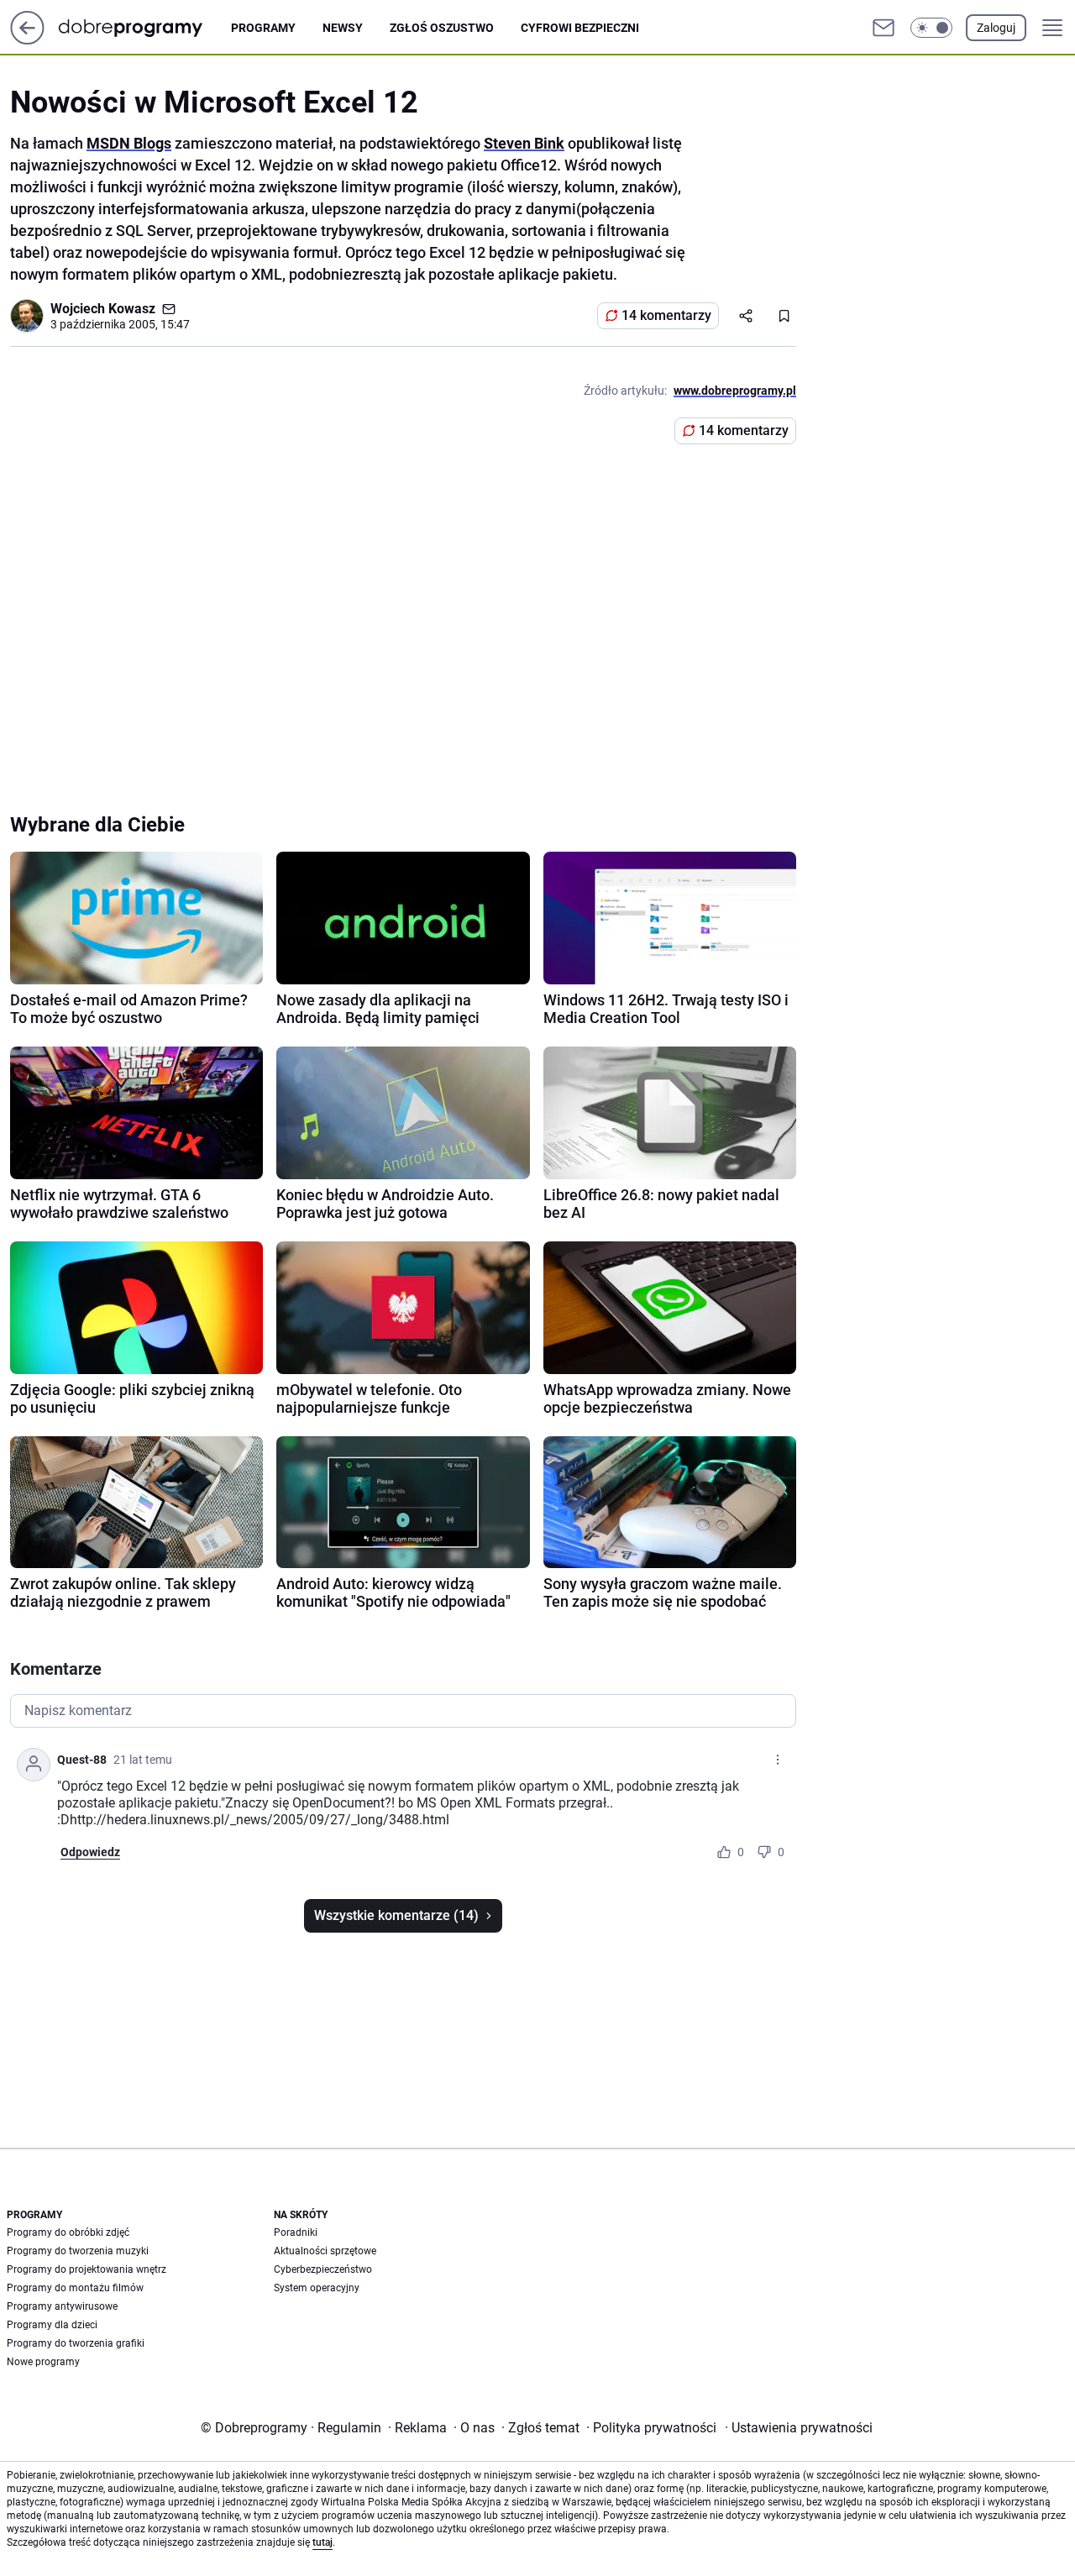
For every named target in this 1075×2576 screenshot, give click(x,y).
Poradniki (296, 2232)
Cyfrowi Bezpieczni (580, 28)
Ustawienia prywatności (799, 2428)
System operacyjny (317, 2288)
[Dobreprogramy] (144, 27)
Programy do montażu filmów (75, 2288)
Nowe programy (43, 2362)
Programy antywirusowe (62, 2306)
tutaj (322, 2542)
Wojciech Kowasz (103, 309)
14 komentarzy (666, 315)
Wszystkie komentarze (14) (396, 1915)
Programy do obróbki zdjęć (68, 2232)
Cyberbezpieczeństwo (323, 2269)
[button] (931, 28)
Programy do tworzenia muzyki (78, 2251)
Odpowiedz (90, 1852)
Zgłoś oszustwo (442, 28)
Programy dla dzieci (52, 2325)
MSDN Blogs (129, 143)
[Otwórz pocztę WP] (884, 28)
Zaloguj (996, 28)
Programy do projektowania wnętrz (87, 2269)
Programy (263, 28)
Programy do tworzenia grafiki (76, 2343)
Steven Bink (524, 143)
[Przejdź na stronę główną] (27, 40)
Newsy (343, 28)
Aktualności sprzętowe (325, 2251)
